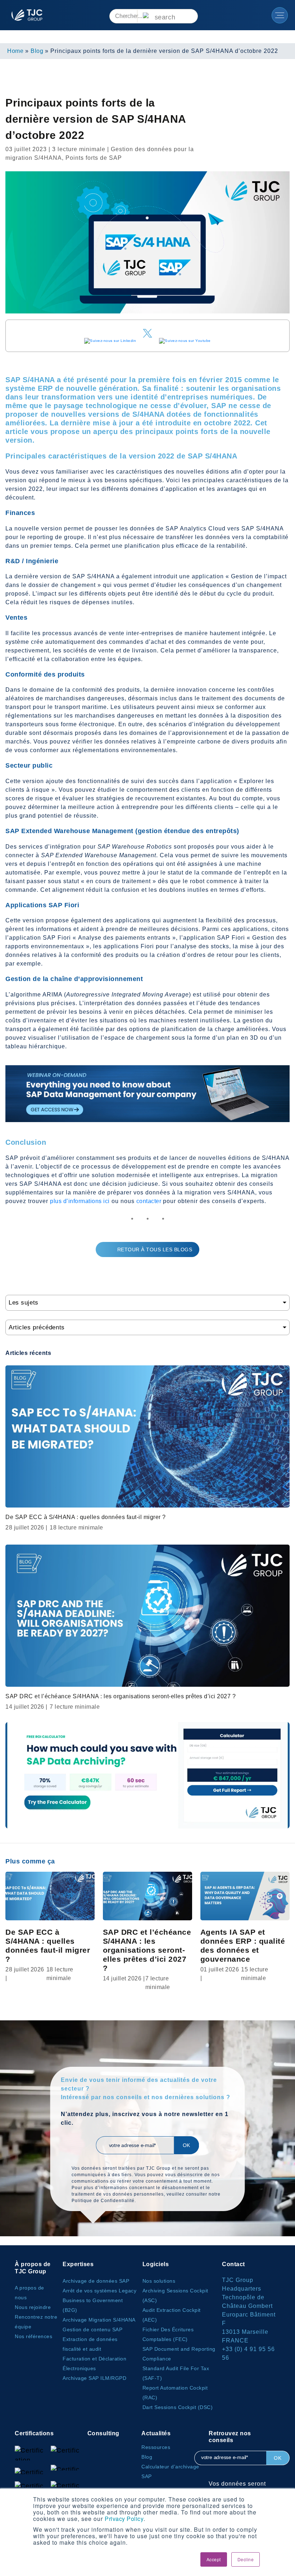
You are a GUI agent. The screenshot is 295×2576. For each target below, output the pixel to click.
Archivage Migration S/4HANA (99, 2320)
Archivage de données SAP (96, 2281)
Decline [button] (246, 2559)
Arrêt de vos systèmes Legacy (99, 2291)
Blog (37, 51)
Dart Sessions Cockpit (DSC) (178, 2407)
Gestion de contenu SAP (92, 2329)
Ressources (156, 2447)
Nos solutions (159, 2281)
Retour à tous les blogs (155, 1249)
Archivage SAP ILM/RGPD (94, 2378)
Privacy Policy (124, 2519)
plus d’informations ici (80, 1201)
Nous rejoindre (33, 2307)
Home (15, 51)
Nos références (33, 2336)
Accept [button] (214, 2559)
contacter (149, 1201)
